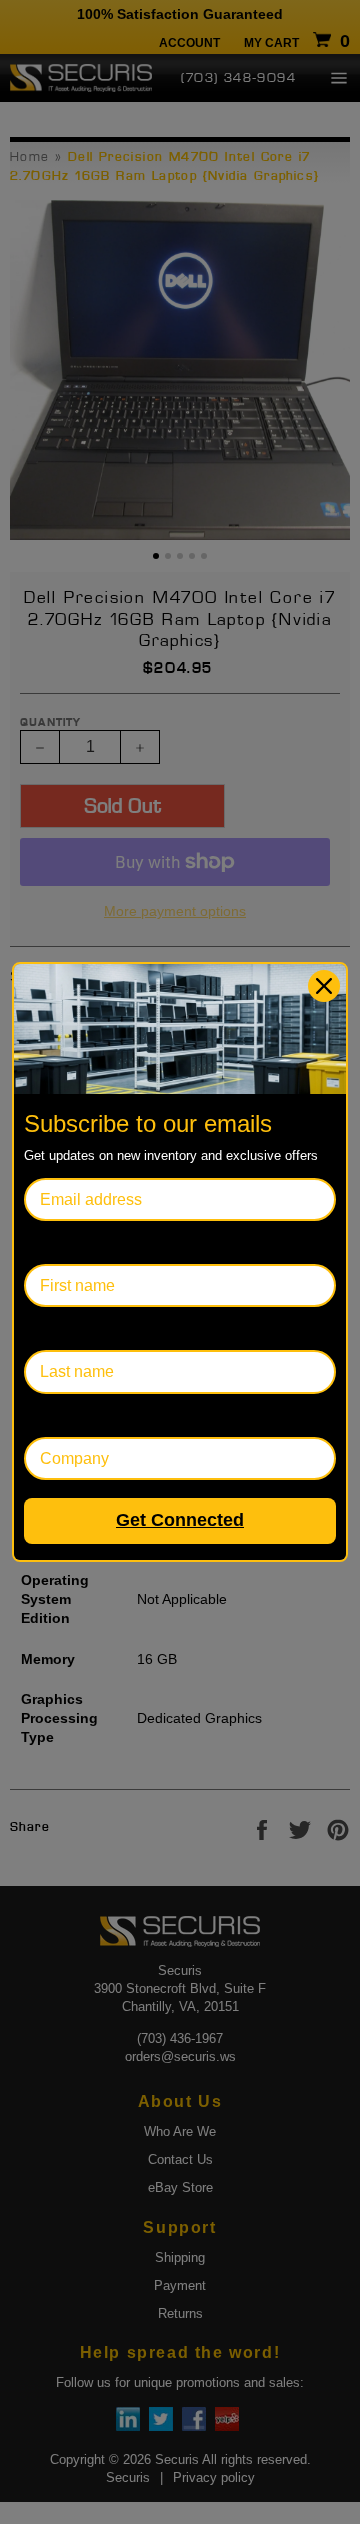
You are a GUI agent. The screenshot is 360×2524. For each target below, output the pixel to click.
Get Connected (180, 1520)
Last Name (62, 1328)
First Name (63, 1242)
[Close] (324, 986)
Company (58, 1415)
